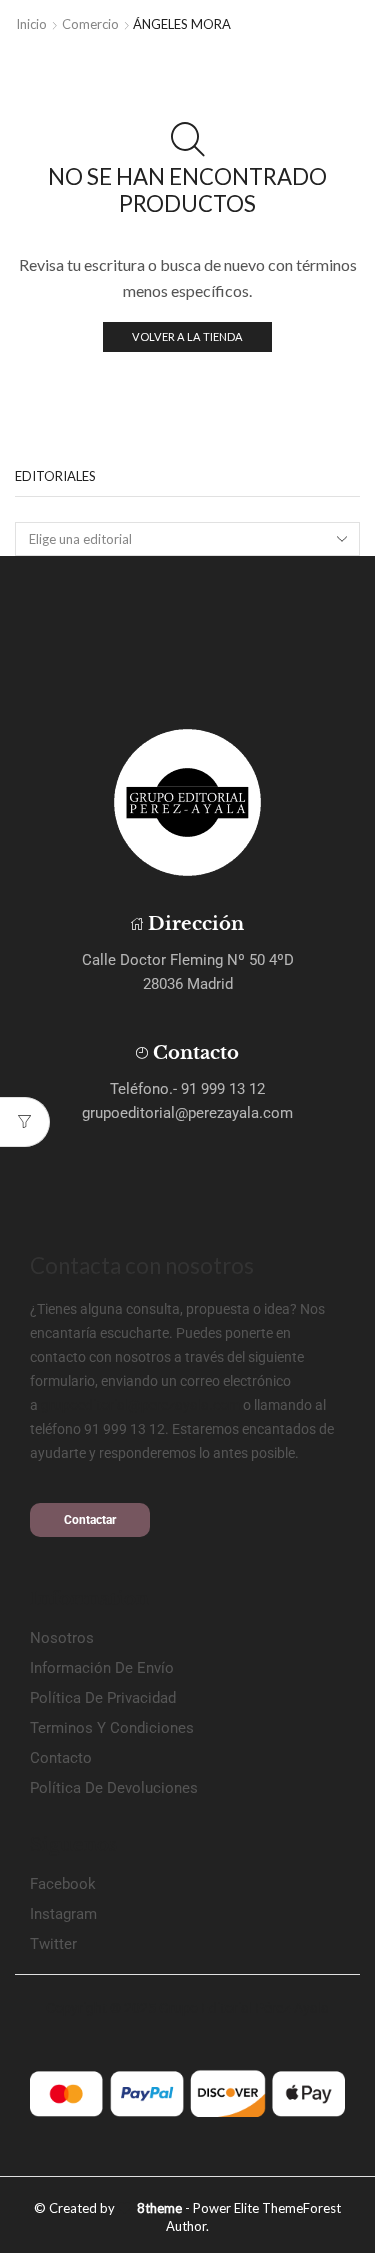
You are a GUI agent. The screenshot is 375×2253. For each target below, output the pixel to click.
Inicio (31, 24)
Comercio (90, 24)
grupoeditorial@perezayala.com (140, 1405)
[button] (90, 1520)
